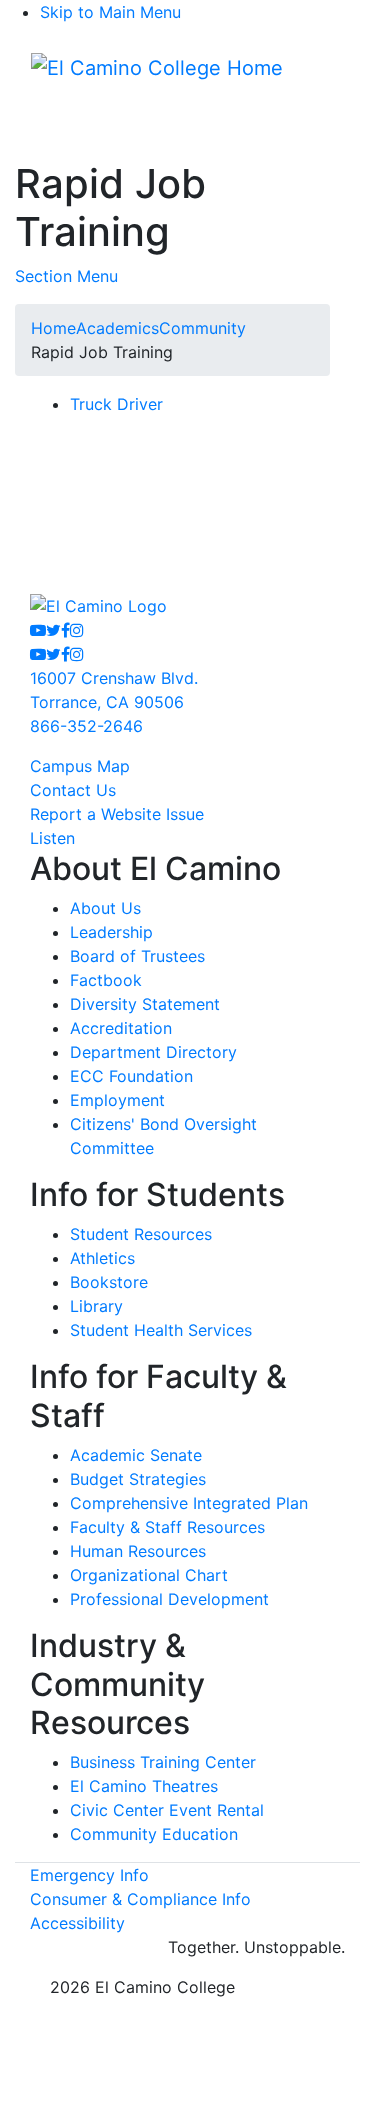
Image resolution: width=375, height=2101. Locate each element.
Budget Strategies (138, 1479)
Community (202, 328)
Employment (117, 1100)
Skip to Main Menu (110, 12)
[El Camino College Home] (157, 68)
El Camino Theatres (144, 1786)
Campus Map (80, 766)
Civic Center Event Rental (167, 1810)
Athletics (102, 1258)
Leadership (111, 932)
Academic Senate (136, 1455)
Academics (117, 328)
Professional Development (169, 1599)
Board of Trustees (137, 956)
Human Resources (138, 1551)
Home (53, 328)
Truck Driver (116, 404)
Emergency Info (89, 1875)
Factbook (106, 980)
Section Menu (66, 276)
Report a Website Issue (117, 814)
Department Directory (153, 1052)
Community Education (154, 1834)
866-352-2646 (86, 726)
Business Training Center (163, 1762)
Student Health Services (161, 1330)
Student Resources (141, 1234)
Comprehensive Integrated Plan (189, 1503)
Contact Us (73, 790)
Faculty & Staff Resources (167, 1527)
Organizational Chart (149, 1575)
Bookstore (109, 1282)
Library (96, 1306)
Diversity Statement (145, 1004)
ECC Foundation (131, 1076)
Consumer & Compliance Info (140, 1899)
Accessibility (77, 1923)
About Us (105, 908)
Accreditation (121, 1028)
